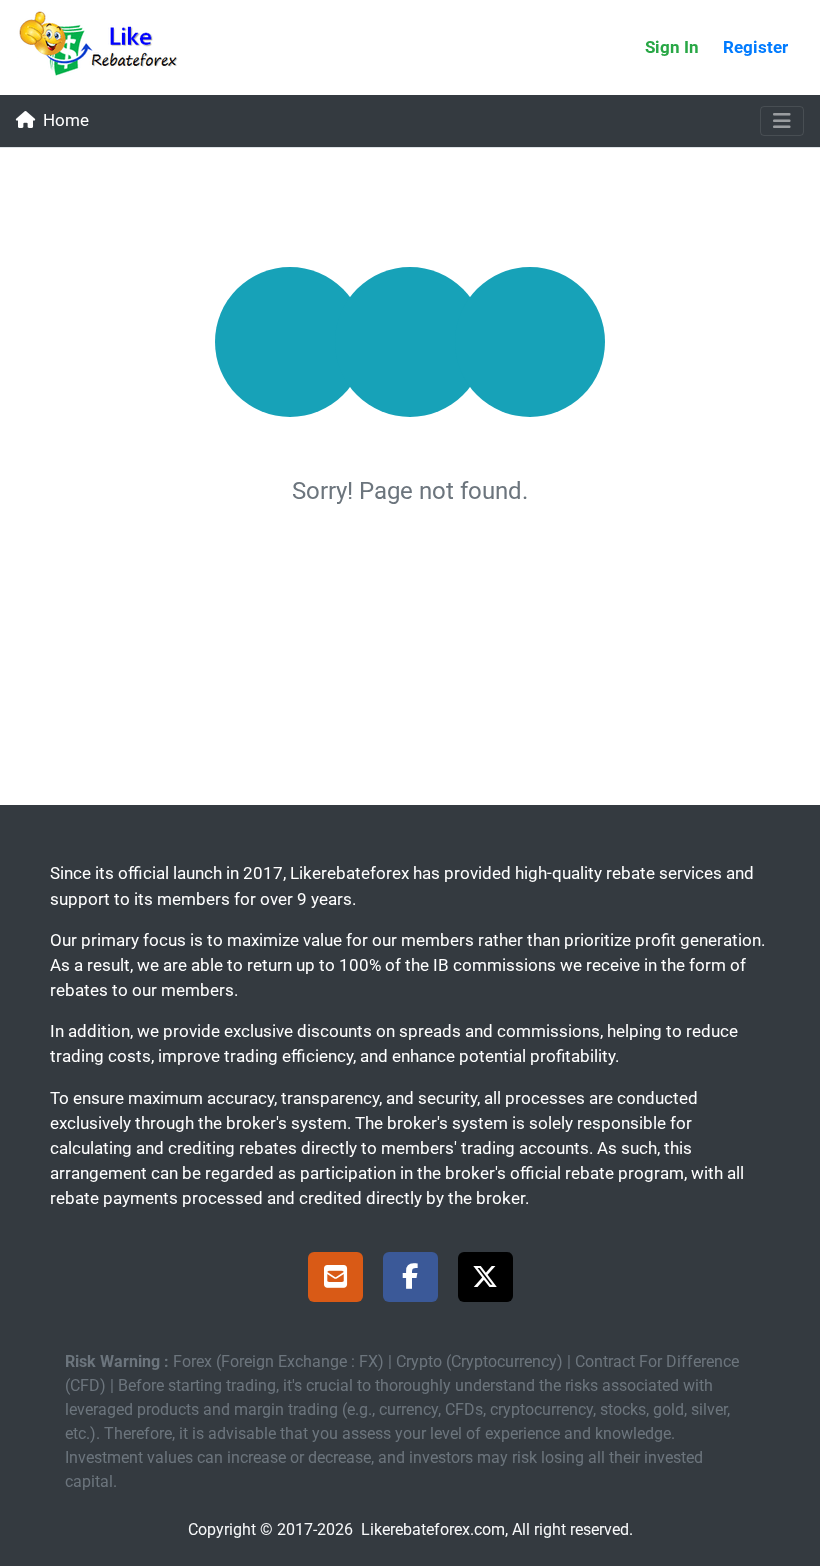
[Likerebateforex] (107, 47)
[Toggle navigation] (782, 121)
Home (66, 120)
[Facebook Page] (410, 1280)
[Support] (335, 1280)
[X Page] (485, 1280)
